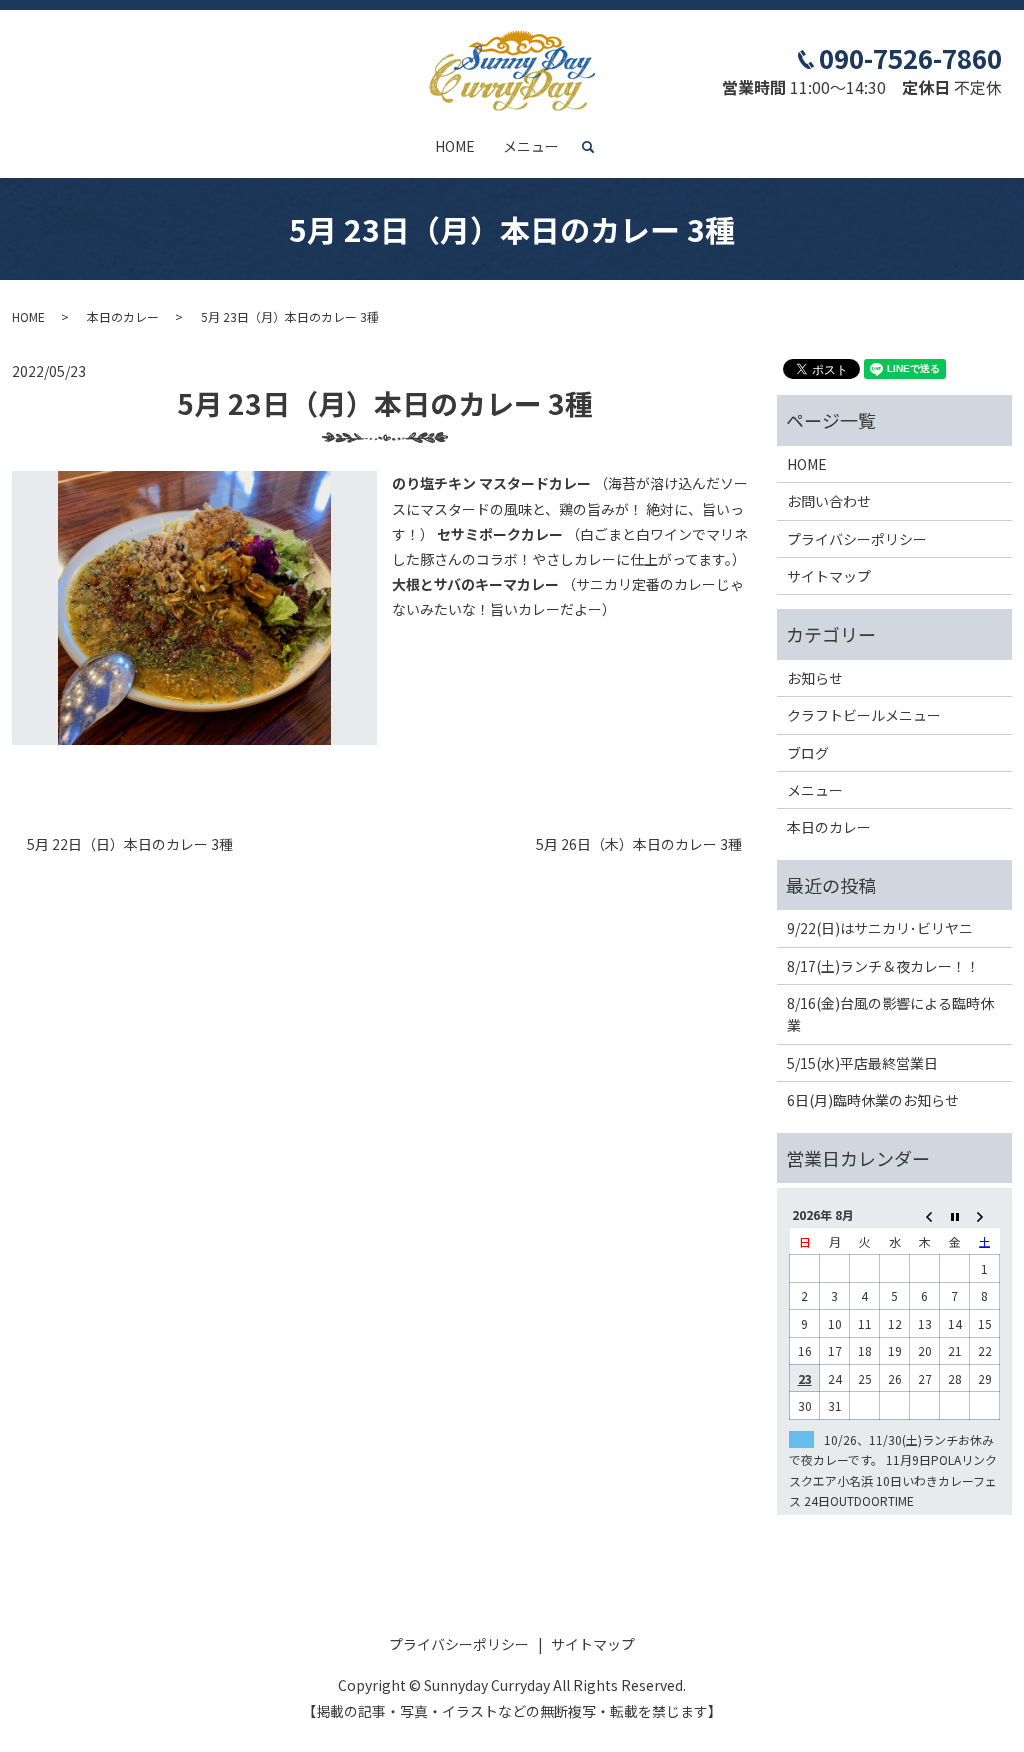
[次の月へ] (985, 1214)
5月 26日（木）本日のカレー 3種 (639, 844)
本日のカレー (123, 316)
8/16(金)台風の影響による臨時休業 (890, 1014)
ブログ (808, 753)
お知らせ (815, 678)
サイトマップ (829, 576)
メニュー (531, 146)
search (596, 147)
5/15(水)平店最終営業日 (862, 1063)
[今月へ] (955, 1214)
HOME (455, 146)
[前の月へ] (925, 1214)
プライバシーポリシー (857, 539)
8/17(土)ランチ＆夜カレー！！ (883, 966)
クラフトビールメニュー (864, 715)
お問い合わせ (829, 501)
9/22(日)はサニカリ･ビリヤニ (880, 928)
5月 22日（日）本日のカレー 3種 (130, 844)
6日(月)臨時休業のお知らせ (873, 1100)
